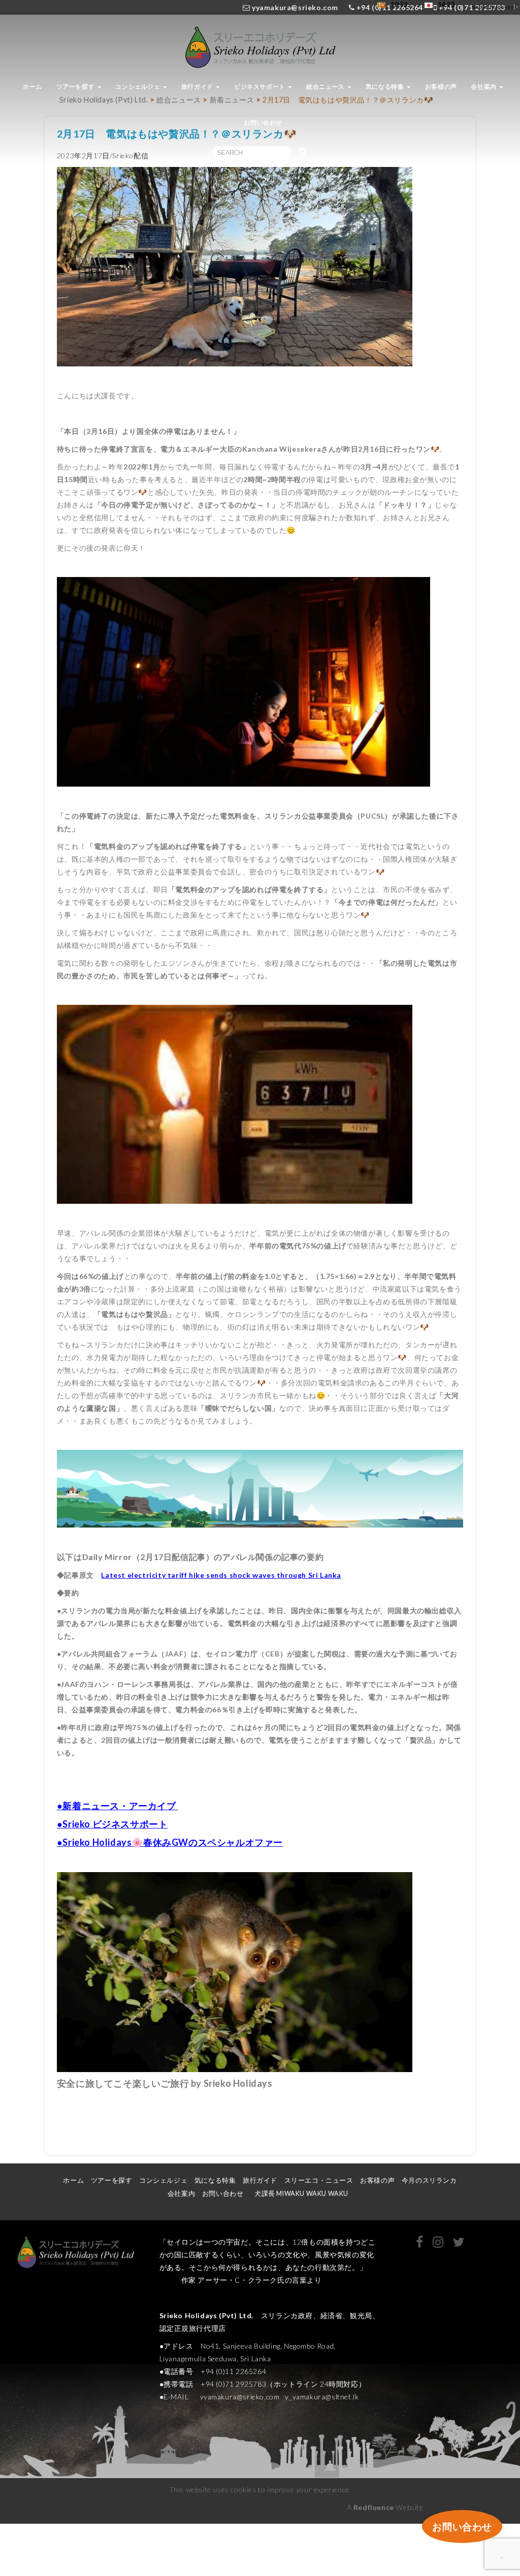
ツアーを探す (76, 87)
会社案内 (484, 87)
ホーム (32, 87)
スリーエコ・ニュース (319, 2180)
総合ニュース (326, 87)
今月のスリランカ (429, 2180)
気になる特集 (386, 87)
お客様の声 (441, 87)
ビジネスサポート (261, 87)
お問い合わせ (263, 123)
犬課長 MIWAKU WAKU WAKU (305, 2194)
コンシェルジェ (139, 87)
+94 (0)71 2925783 (471, 7)
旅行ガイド (198, 87)
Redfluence (374, 2507)
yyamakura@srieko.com (295, 7)
